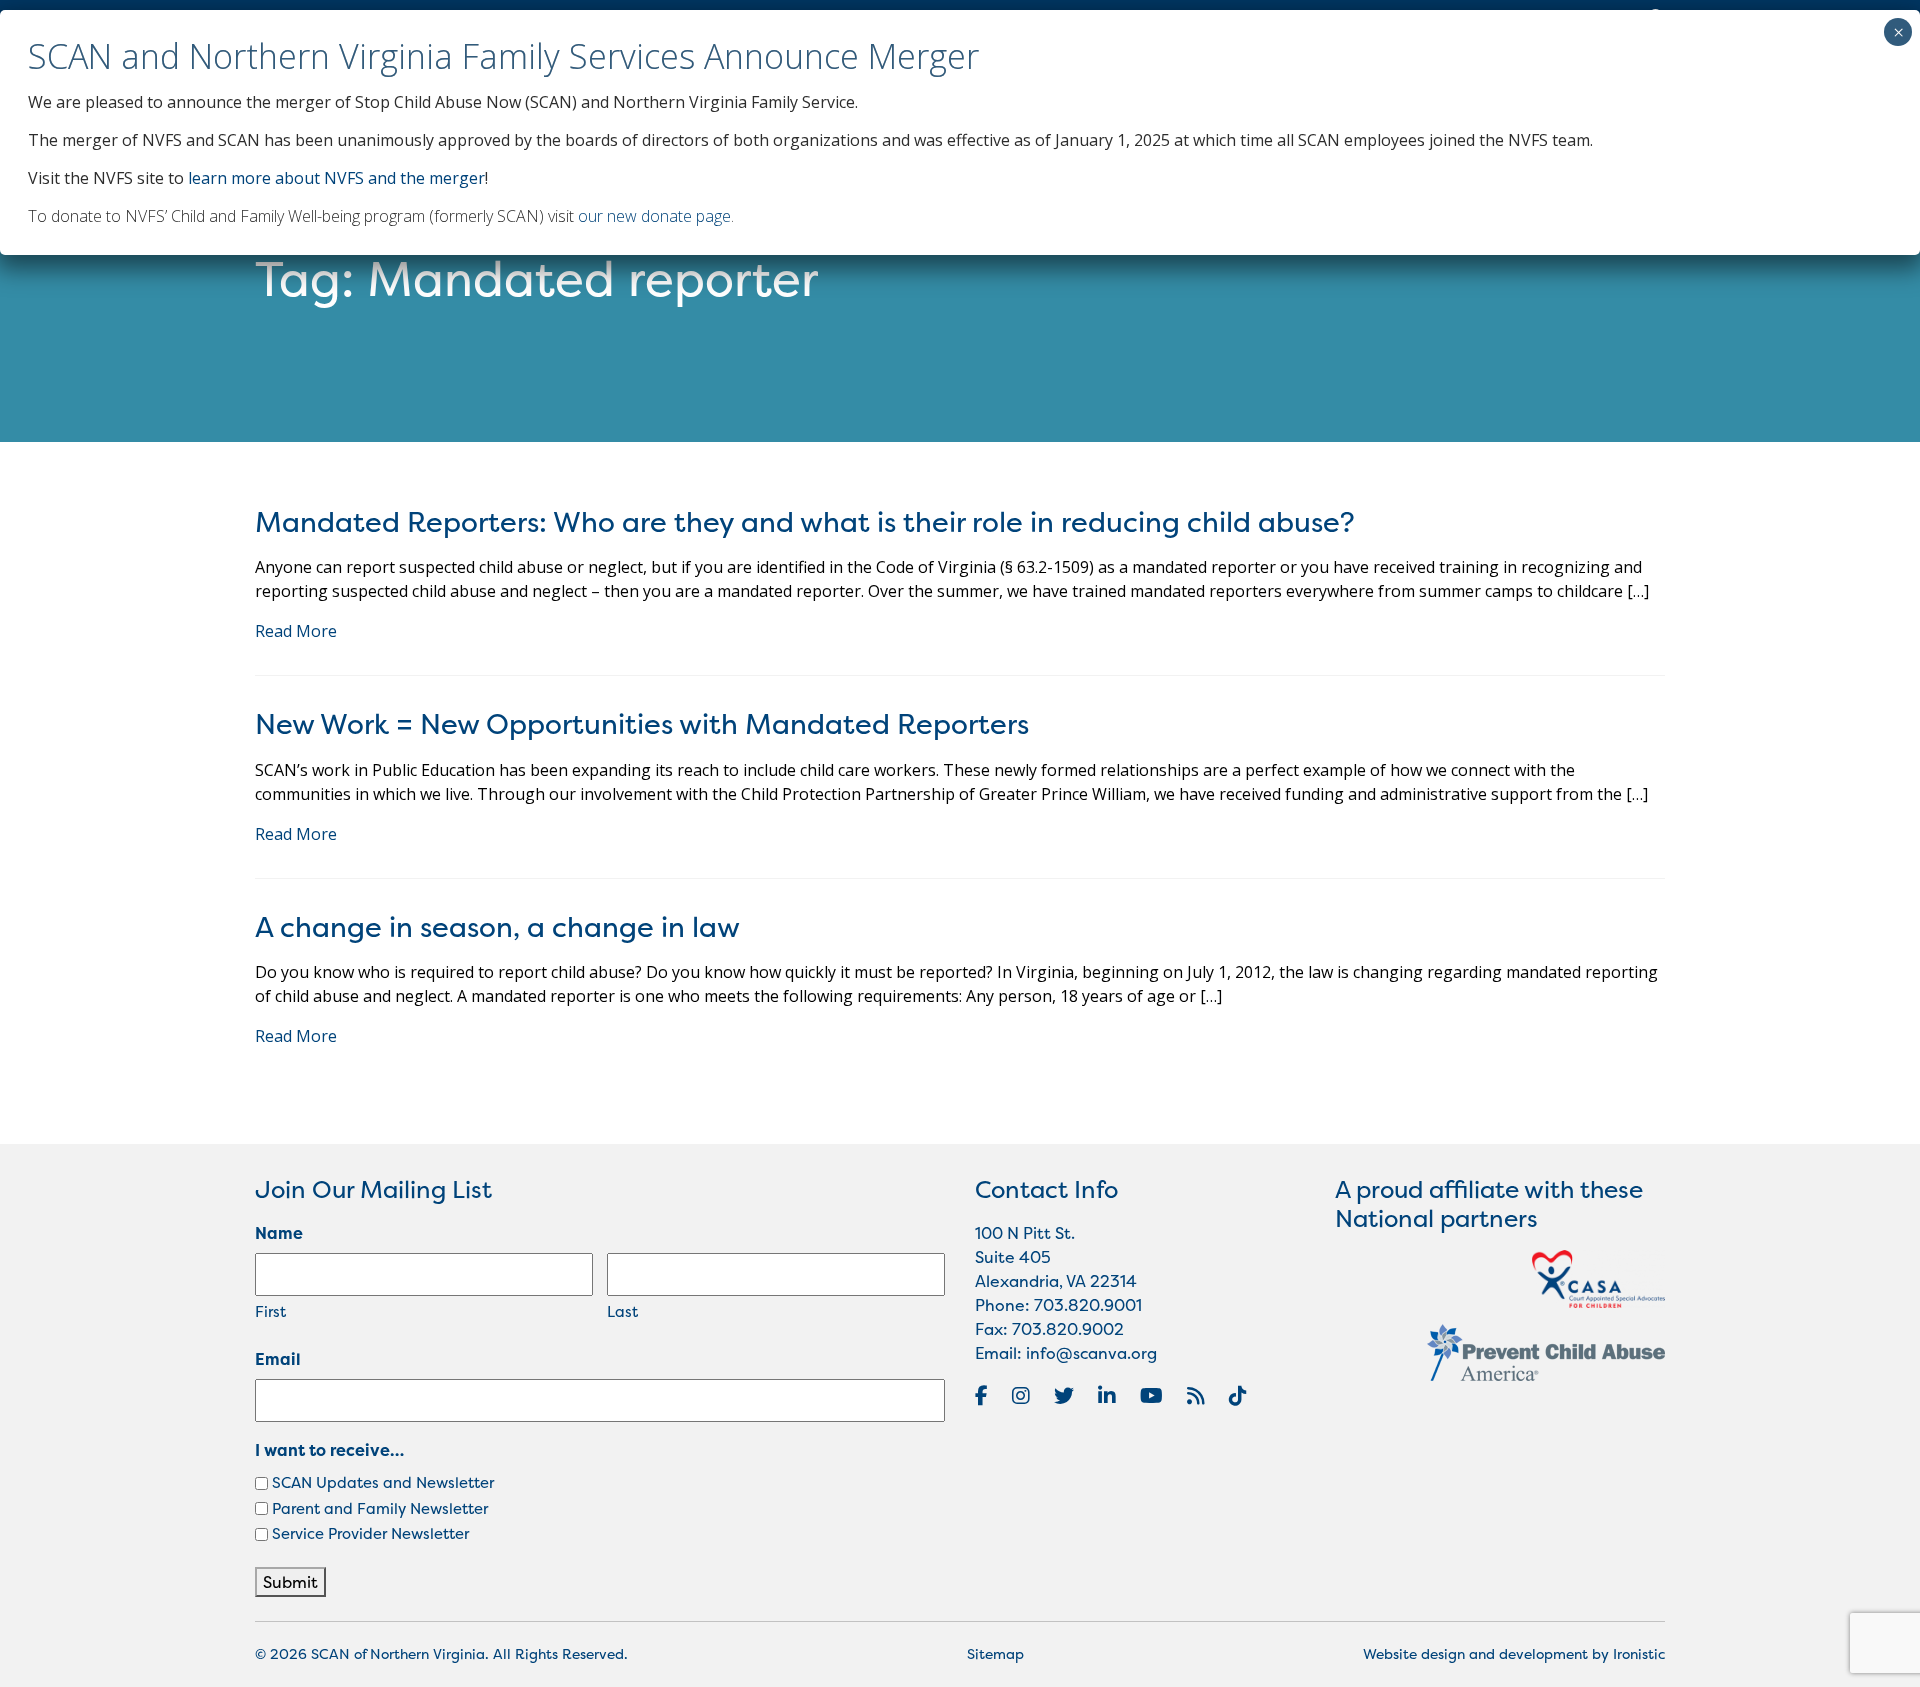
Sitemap (995, 1653)
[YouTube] (1151, 1395)
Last (622, 1311)
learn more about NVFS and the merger (336, 178)
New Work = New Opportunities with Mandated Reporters (642, 724)
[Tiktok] (1238, 1395)
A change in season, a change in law (497, 927)
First (270, 1311)
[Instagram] (1021, 1395)
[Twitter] (1064, 1395)
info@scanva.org (1091, 1353)
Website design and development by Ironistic (1514, 1653)
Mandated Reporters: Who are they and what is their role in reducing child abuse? (805, 522)
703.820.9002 (1068, 1329)
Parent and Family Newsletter (380, 1508)
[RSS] (1196, 1395)
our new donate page (654, 216)
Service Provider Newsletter (370, 1533)
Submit (290, 1582)
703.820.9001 (1088, 1305)
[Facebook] (981, 1395)
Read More (296, 631)
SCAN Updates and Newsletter (383, 1482)
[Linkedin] (1107, 1395)
